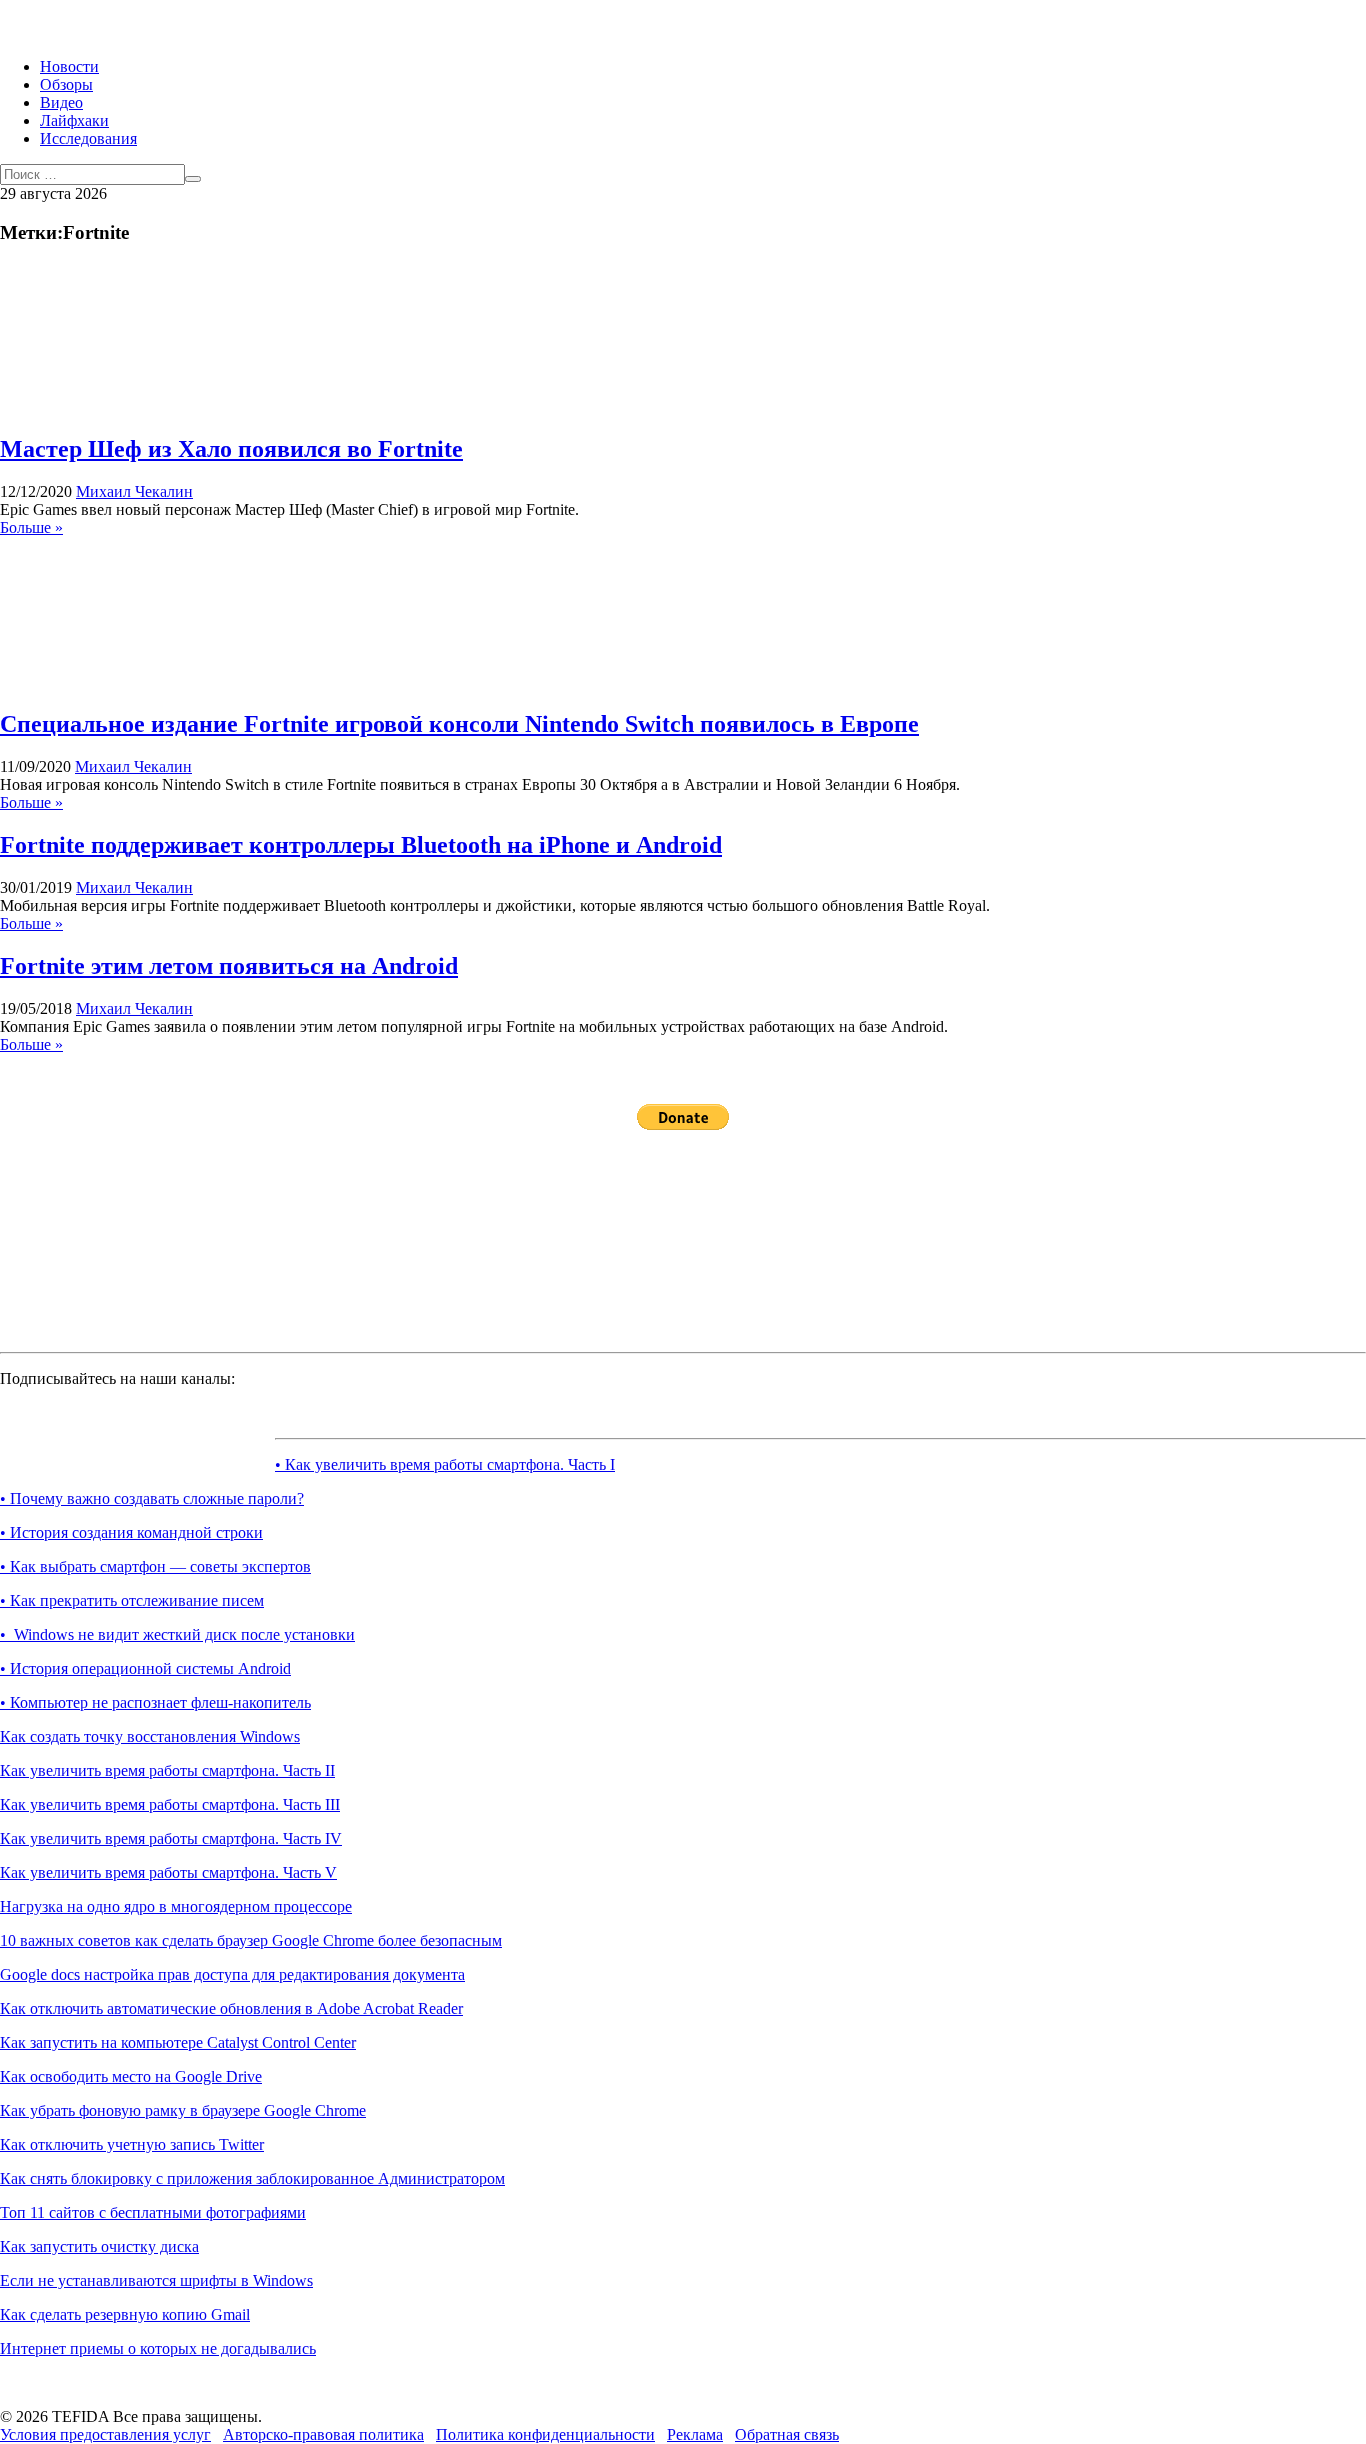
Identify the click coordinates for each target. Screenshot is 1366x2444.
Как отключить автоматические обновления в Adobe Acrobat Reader (231, 2008)
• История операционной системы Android (145, 1668)
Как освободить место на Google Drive (131, 2076)
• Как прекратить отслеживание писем (132, 1600)
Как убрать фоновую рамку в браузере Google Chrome (183, 2110)
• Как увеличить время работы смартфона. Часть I (445, 1464)
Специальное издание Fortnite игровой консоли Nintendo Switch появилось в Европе (459, 724)
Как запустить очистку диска (99, 2246)
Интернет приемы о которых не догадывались (158, 2348)
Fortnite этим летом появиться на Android (229, 966)
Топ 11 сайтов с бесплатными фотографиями (153, 2212)
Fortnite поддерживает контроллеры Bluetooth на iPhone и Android (361, 845)
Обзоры (66, 84)
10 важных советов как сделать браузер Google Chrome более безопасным (251, 1940)
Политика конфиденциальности (545, 2434)
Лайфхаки (74, 120)
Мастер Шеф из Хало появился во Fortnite (231, 449)
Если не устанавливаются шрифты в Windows (156, 2280)
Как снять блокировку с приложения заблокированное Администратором (252, 2178)
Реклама (695, 2434)
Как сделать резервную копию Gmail (125, 2314)
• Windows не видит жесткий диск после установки (177, 1634)
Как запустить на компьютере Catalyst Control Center (178, 2042)
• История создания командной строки (131, 1532)
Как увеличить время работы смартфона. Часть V (168, 1872)
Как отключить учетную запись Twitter (132, 2144)
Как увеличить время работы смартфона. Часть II (167, 1770)
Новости (69, 66)
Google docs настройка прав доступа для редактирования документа (232, 1974)
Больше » (31, 527)
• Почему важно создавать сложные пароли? (152, 1498)
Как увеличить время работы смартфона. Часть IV (171, 1838)
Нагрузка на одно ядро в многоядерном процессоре (176, 1906)
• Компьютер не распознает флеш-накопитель (155, 1702)
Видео (61, 102)
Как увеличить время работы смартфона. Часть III (170, 1804)
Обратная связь (787, 2434)
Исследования (88, 138)
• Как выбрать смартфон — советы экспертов (155, 1566)
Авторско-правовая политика (323, 2434)
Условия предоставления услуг (105, 2434)
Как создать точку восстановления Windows (150, 1736)
